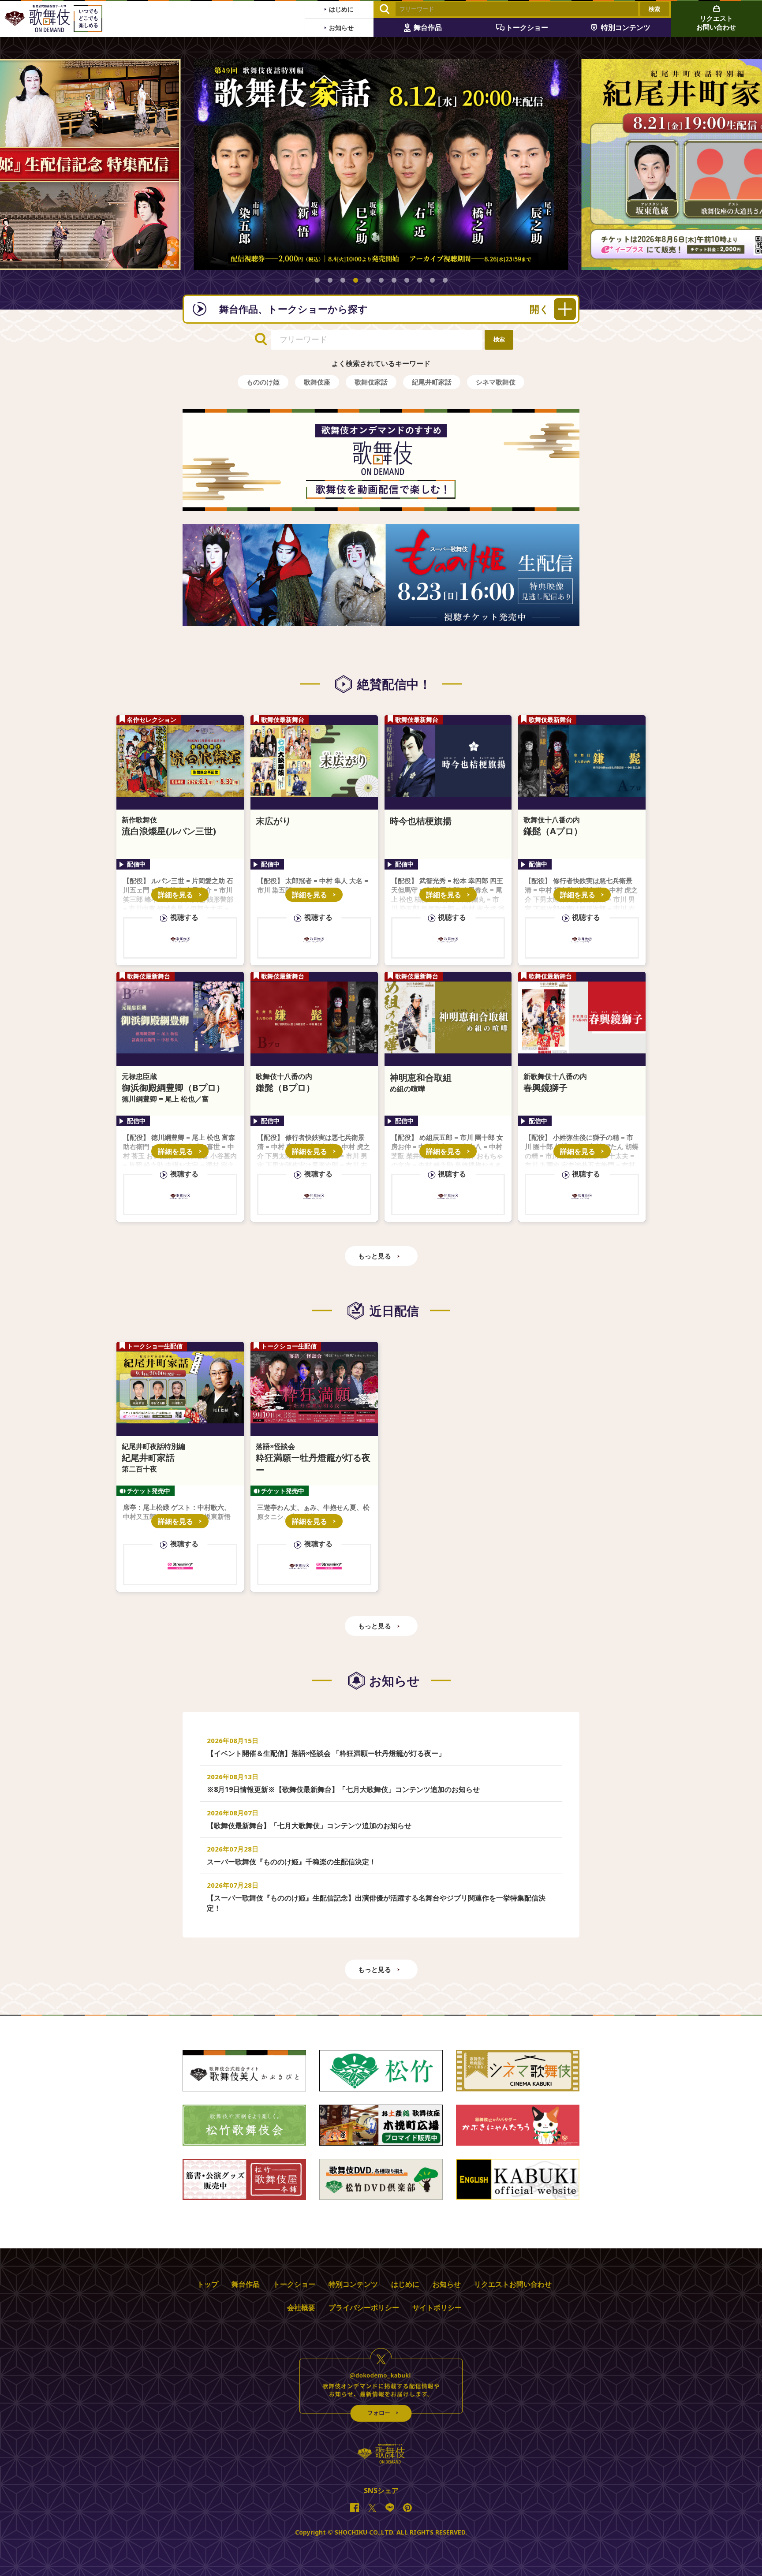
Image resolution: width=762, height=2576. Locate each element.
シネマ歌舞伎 (496, 382)
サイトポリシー (437, 2307)
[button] (317, 280)
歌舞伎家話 (371, 382)
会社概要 (301, 2307)
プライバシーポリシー (364, 2307)
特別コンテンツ (353, 2284)
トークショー (294, 2284)
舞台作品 (246, 2284)
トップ (208, 2284)
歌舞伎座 (317, 382)
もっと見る (375, 1256)
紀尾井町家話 (432, 382)
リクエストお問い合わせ (513, 2284)
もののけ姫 (263, 382)
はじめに (405, 2284)
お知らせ (447, 2284)
